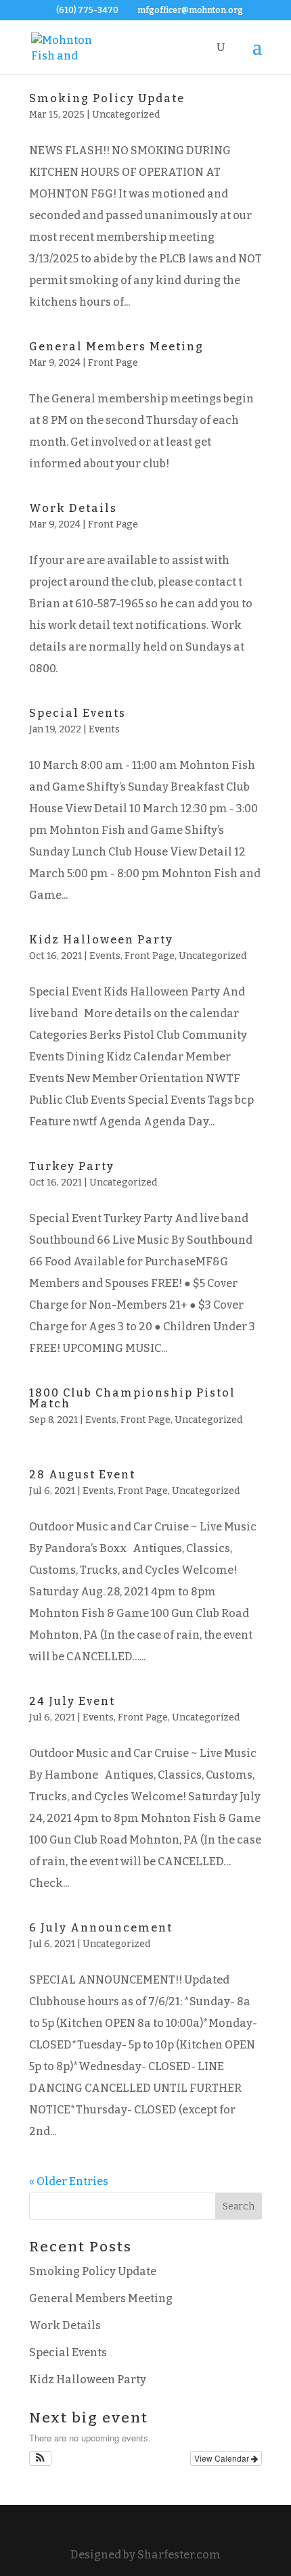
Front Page (113, 363)
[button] (40, 2458)
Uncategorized (126, 115)
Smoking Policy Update (107, 98)
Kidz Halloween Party (101, 940)
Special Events (77, 713)
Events (104, 729)
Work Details (73, 508)
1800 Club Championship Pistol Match (132, 1398)
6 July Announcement (101, 1928)
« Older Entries (69, 2181)
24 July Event (72, 1701)
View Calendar (223, 2458)
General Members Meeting (116, 347)
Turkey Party (72, 1166)
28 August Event (82, 1475)
